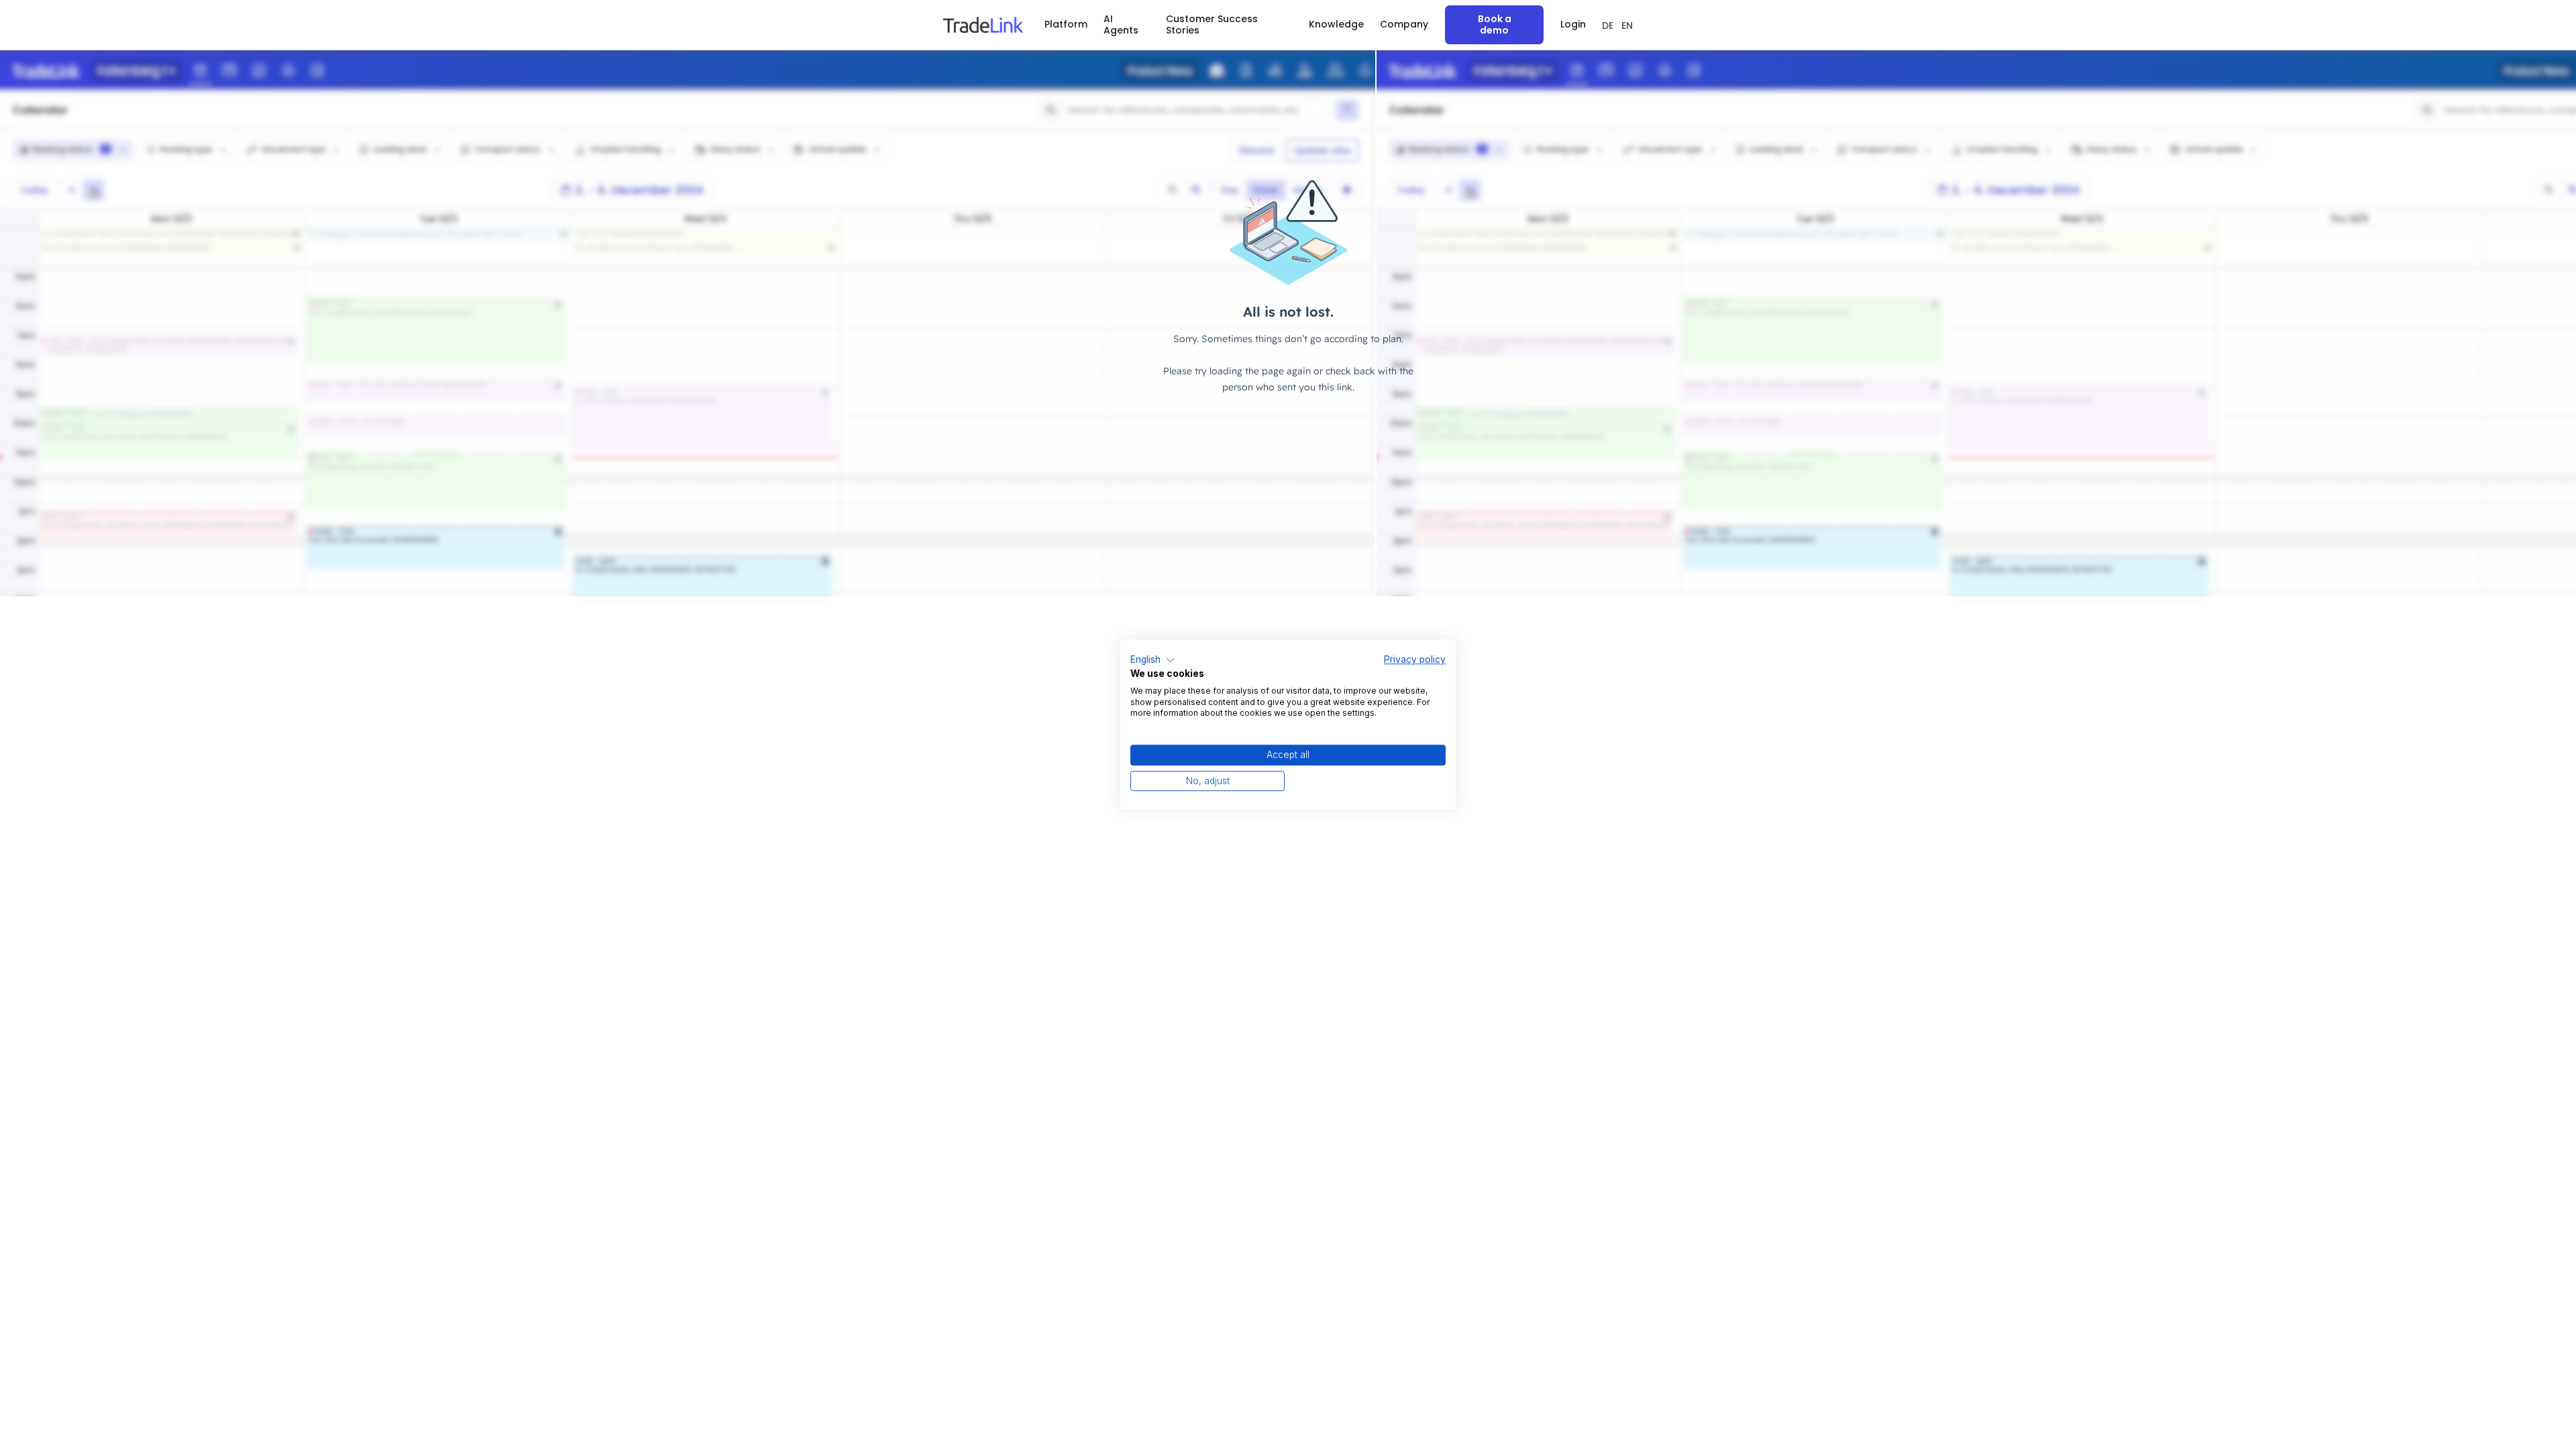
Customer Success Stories (1212, 24)
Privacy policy (1415, 659)
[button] (1066, 24)
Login (1573, 24)
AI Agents (1121, 24)
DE (1608, 25)
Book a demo (1495, 24)
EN (1627, 25)
